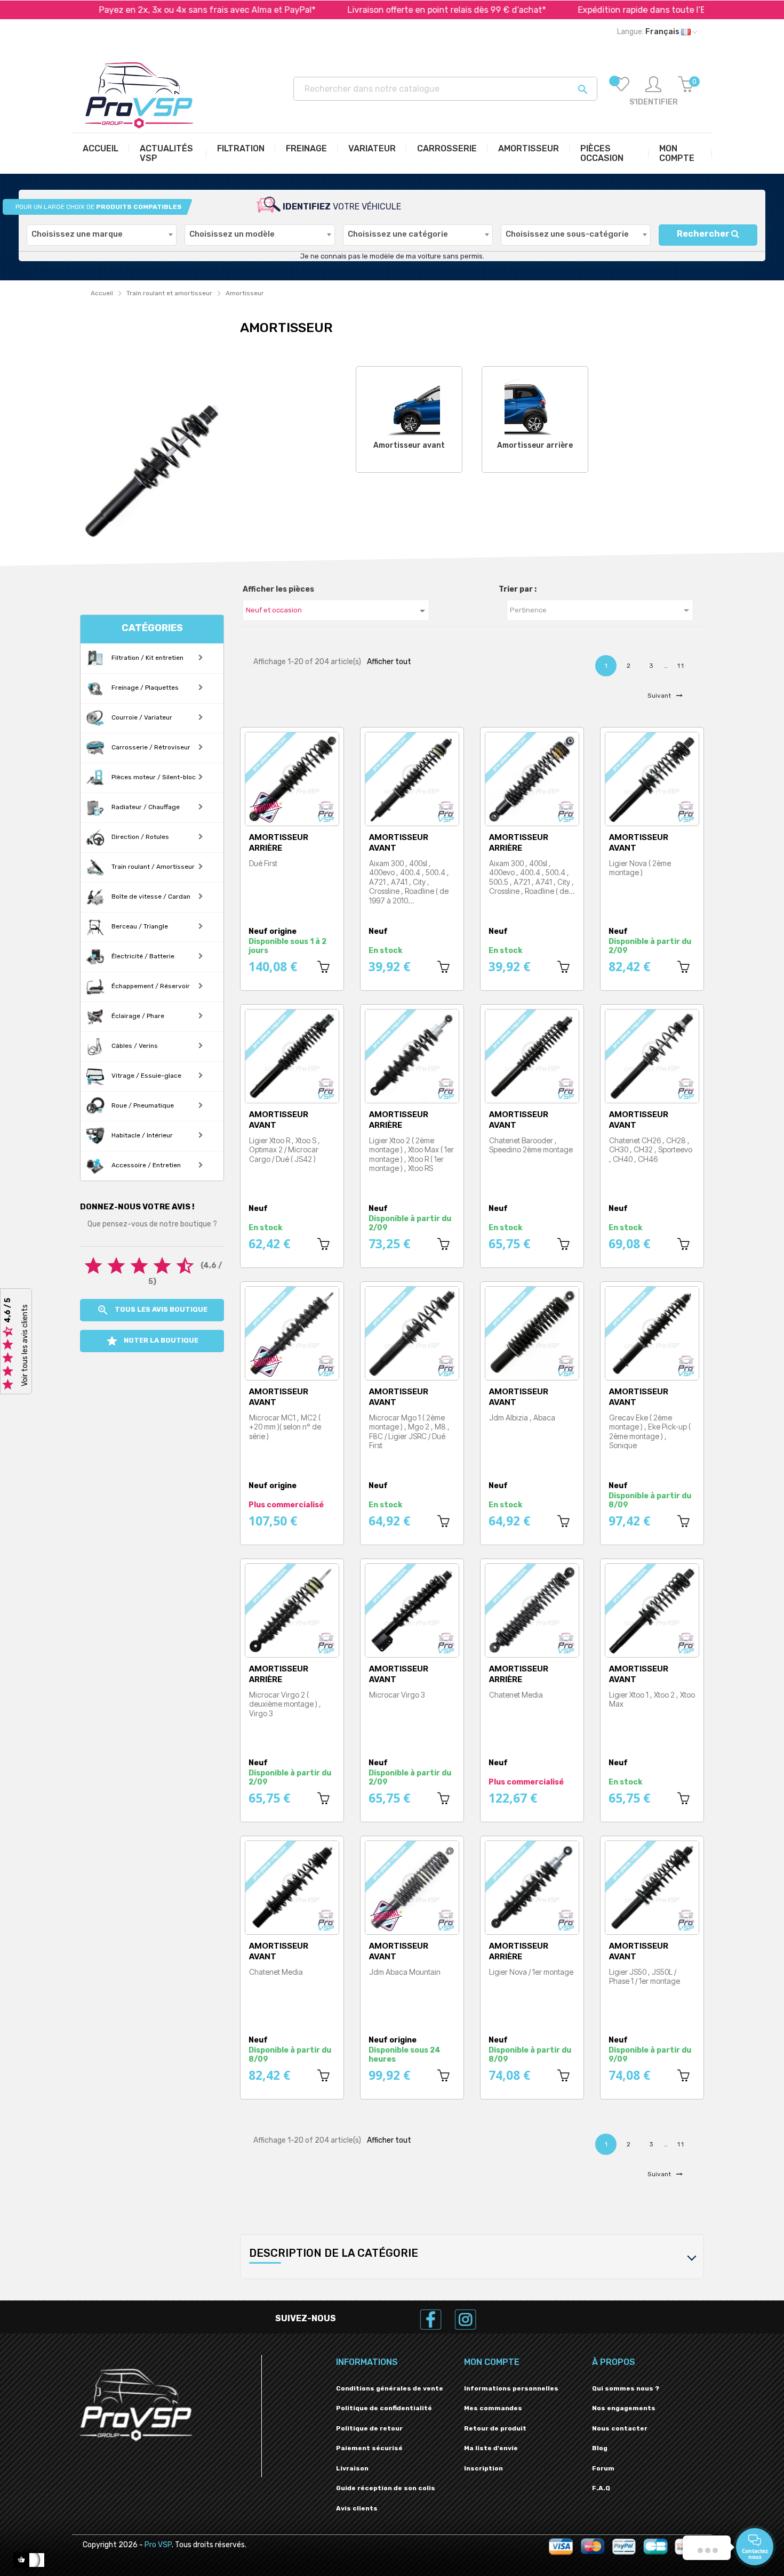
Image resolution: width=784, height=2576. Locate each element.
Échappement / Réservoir (150, 986)
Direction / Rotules (139, 837)
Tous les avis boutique (152, 1310)
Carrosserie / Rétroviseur (150, 747)
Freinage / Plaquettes (144, 688)
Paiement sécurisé (369, 2448)
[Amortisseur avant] (409, 405)
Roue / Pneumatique (142, 1105)
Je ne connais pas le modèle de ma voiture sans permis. (392, 256)
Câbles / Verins (134, 1046)
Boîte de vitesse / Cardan (150, 897)
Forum (603, 2468)
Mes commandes (493, 2408)
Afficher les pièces (278, 589)
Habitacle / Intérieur (141, 1135)
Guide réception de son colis (386, 2488)
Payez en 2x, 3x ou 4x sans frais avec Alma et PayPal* (133, 10)
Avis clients (357, 2508)
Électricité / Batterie (142, 956)
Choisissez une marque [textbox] (77, 234)
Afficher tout (389, 662)
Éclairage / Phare (137, 1016)
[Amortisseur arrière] (535, 405)
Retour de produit (495, 2428)
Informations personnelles (511, 2388)
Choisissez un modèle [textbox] (232, 234)
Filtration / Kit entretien (147, 658)
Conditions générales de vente (390, 2388)
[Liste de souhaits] (621, 92)
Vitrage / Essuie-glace (146, 1076)
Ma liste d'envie (491, 2448)
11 (681, 666)
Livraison (352, 2468)
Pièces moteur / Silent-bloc (153, 777)
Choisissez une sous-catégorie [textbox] (567, 234)
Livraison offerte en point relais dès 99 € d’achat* (372, 10)
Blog (600, 2448)
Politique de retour (369, 2428)
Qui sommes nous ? (626, 2388)
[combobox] (102, 235)
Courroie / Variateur (141, 717)
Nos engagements (624, 2408)
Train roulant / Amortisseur (152, 867)
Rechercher (704, 234)
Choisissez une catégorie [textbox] (398, 234)
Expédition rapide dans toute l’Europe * (582, 10)
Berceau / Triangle (139, 926)
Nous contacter (620, 2428)
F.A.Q (601, 2488)
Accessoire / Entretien (145, 1165)
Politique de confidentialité (384, 2408)
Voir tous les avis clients (25, 1345)
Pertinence (601, 610)
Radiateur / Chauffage (145, 807)
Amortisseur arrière (535, 445)
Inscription (483, 2468)
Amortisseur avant (409, 445)
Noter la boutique (152, 1341)
